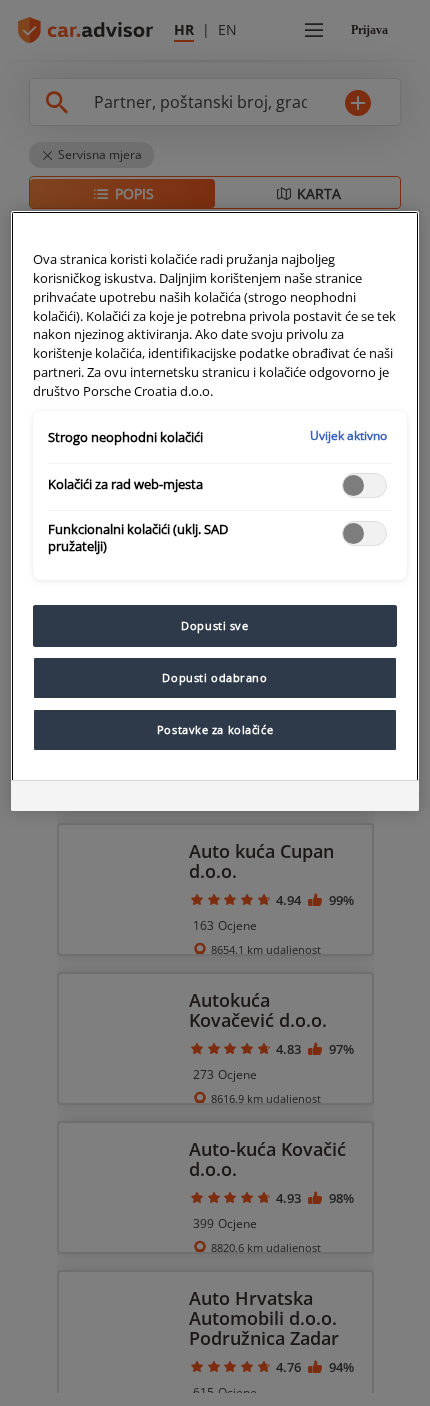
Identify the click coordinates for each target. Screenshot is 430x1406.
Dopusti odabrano (214, 677)
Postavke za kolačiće (215, 729)
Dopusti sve (214, 625)
